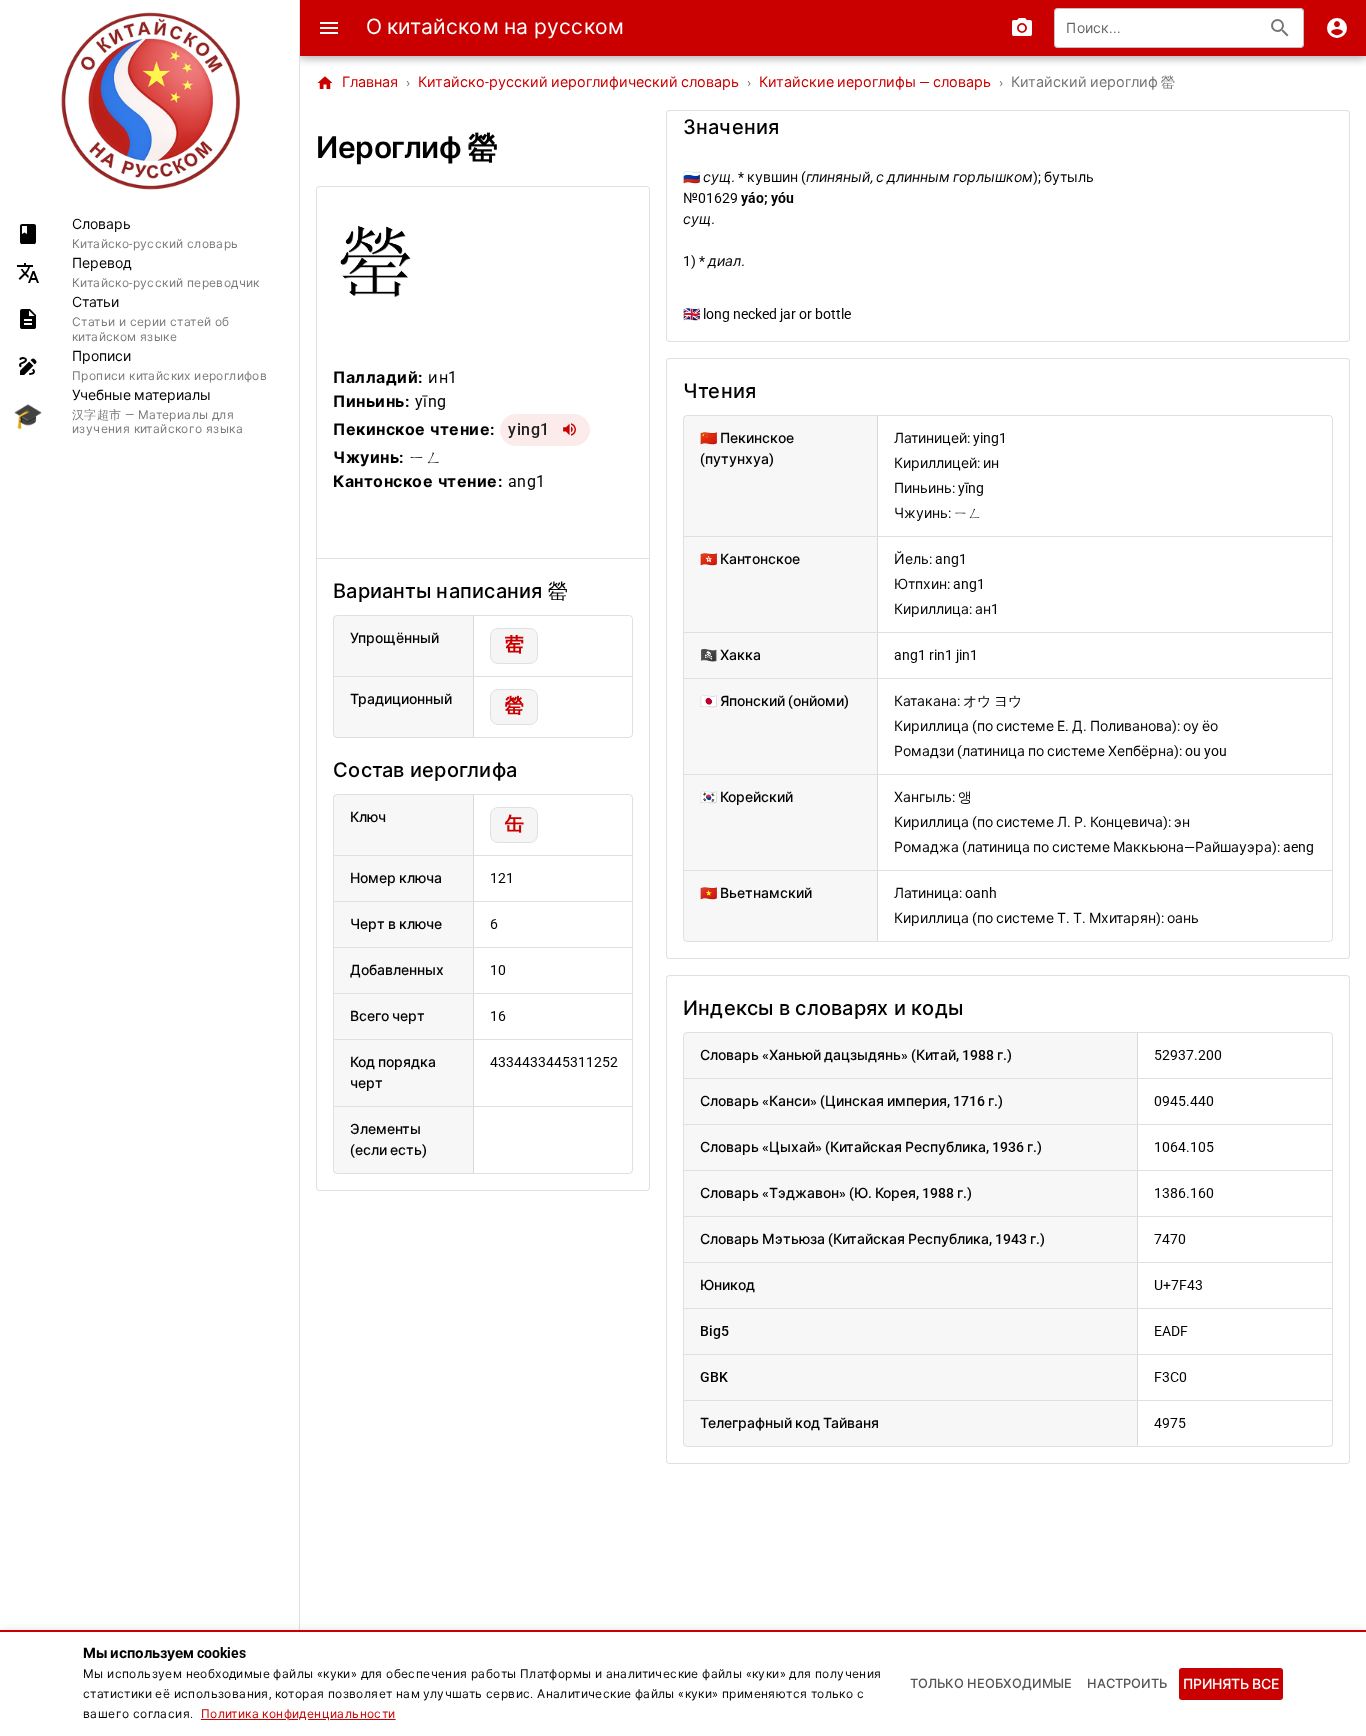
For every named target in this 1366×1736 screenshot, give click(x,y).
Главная (357, 83)
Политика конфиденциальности (298, 1714)
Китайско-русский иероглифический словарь (578, 82)
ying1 (529, 429)
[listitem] (149, 233)
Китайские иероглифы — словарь (875, 82)
